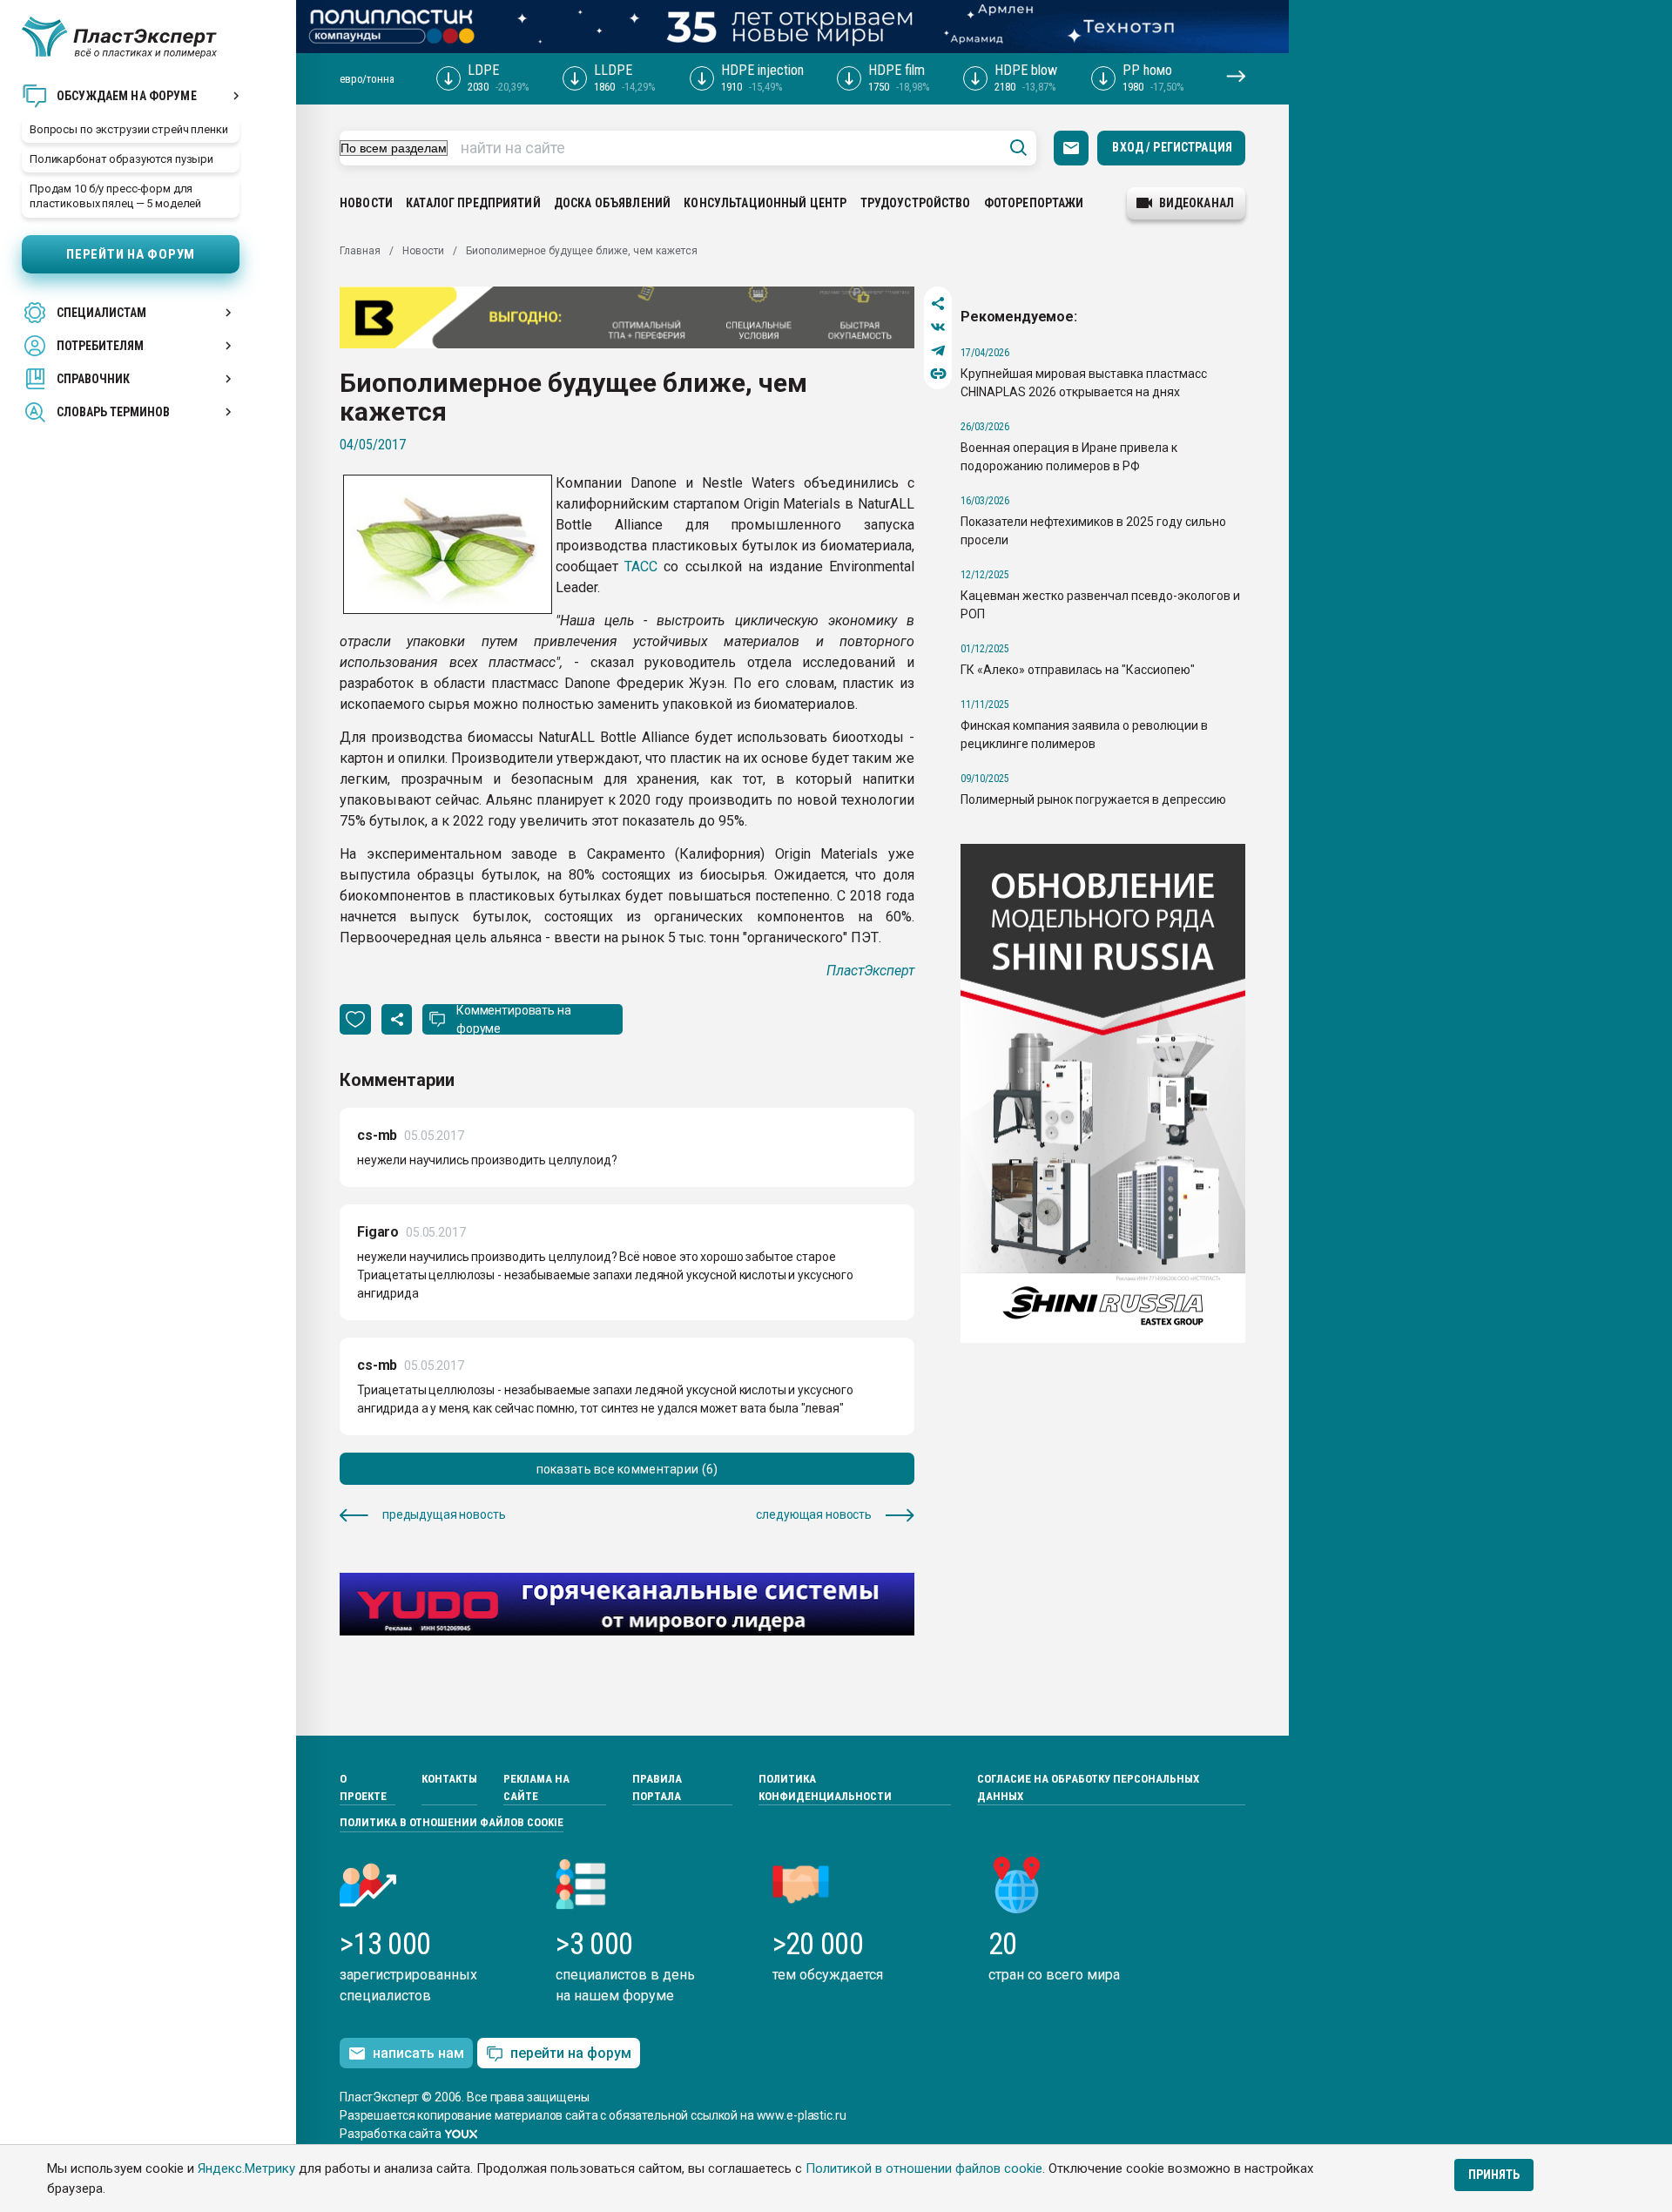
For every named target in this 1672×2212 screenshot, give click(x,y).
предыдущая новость (444, 1514)
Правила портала (657, 1787)
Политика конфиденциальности (825, 1787)
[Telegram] (938, 351)
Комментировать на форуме (514, 1019)
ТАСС (641, 566)
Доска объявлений (612, 203)
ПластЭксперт (870, 971)
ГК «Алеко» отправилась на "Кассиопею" (1078, 670)
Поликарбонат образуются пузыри (121, 159)
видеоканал (1197, 203)
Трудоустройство (916, 203)
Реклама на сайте (536, 1787)
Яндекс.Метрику (246, 2168)
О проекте (363, 1787)
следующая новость (814, 1514)
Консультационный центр (765, 203)
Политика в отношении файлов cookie (452, 1822)
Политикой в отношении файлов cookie (924, 2168)
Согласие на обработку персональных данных (1088, 1787)
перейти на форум (571, 2053)
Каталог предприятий (473, 203)
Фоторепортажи (1034, 203)
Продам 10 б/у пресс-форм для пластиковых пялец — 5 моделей (115, 196)
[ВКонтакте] (938, 327)
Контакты (449, 1779)
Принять (1494, 2175)
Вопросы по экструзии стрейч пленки (129, 129)
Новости (366, 203)
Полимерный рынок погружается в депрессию (1093, 799)
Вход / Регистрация (1172, 147)
